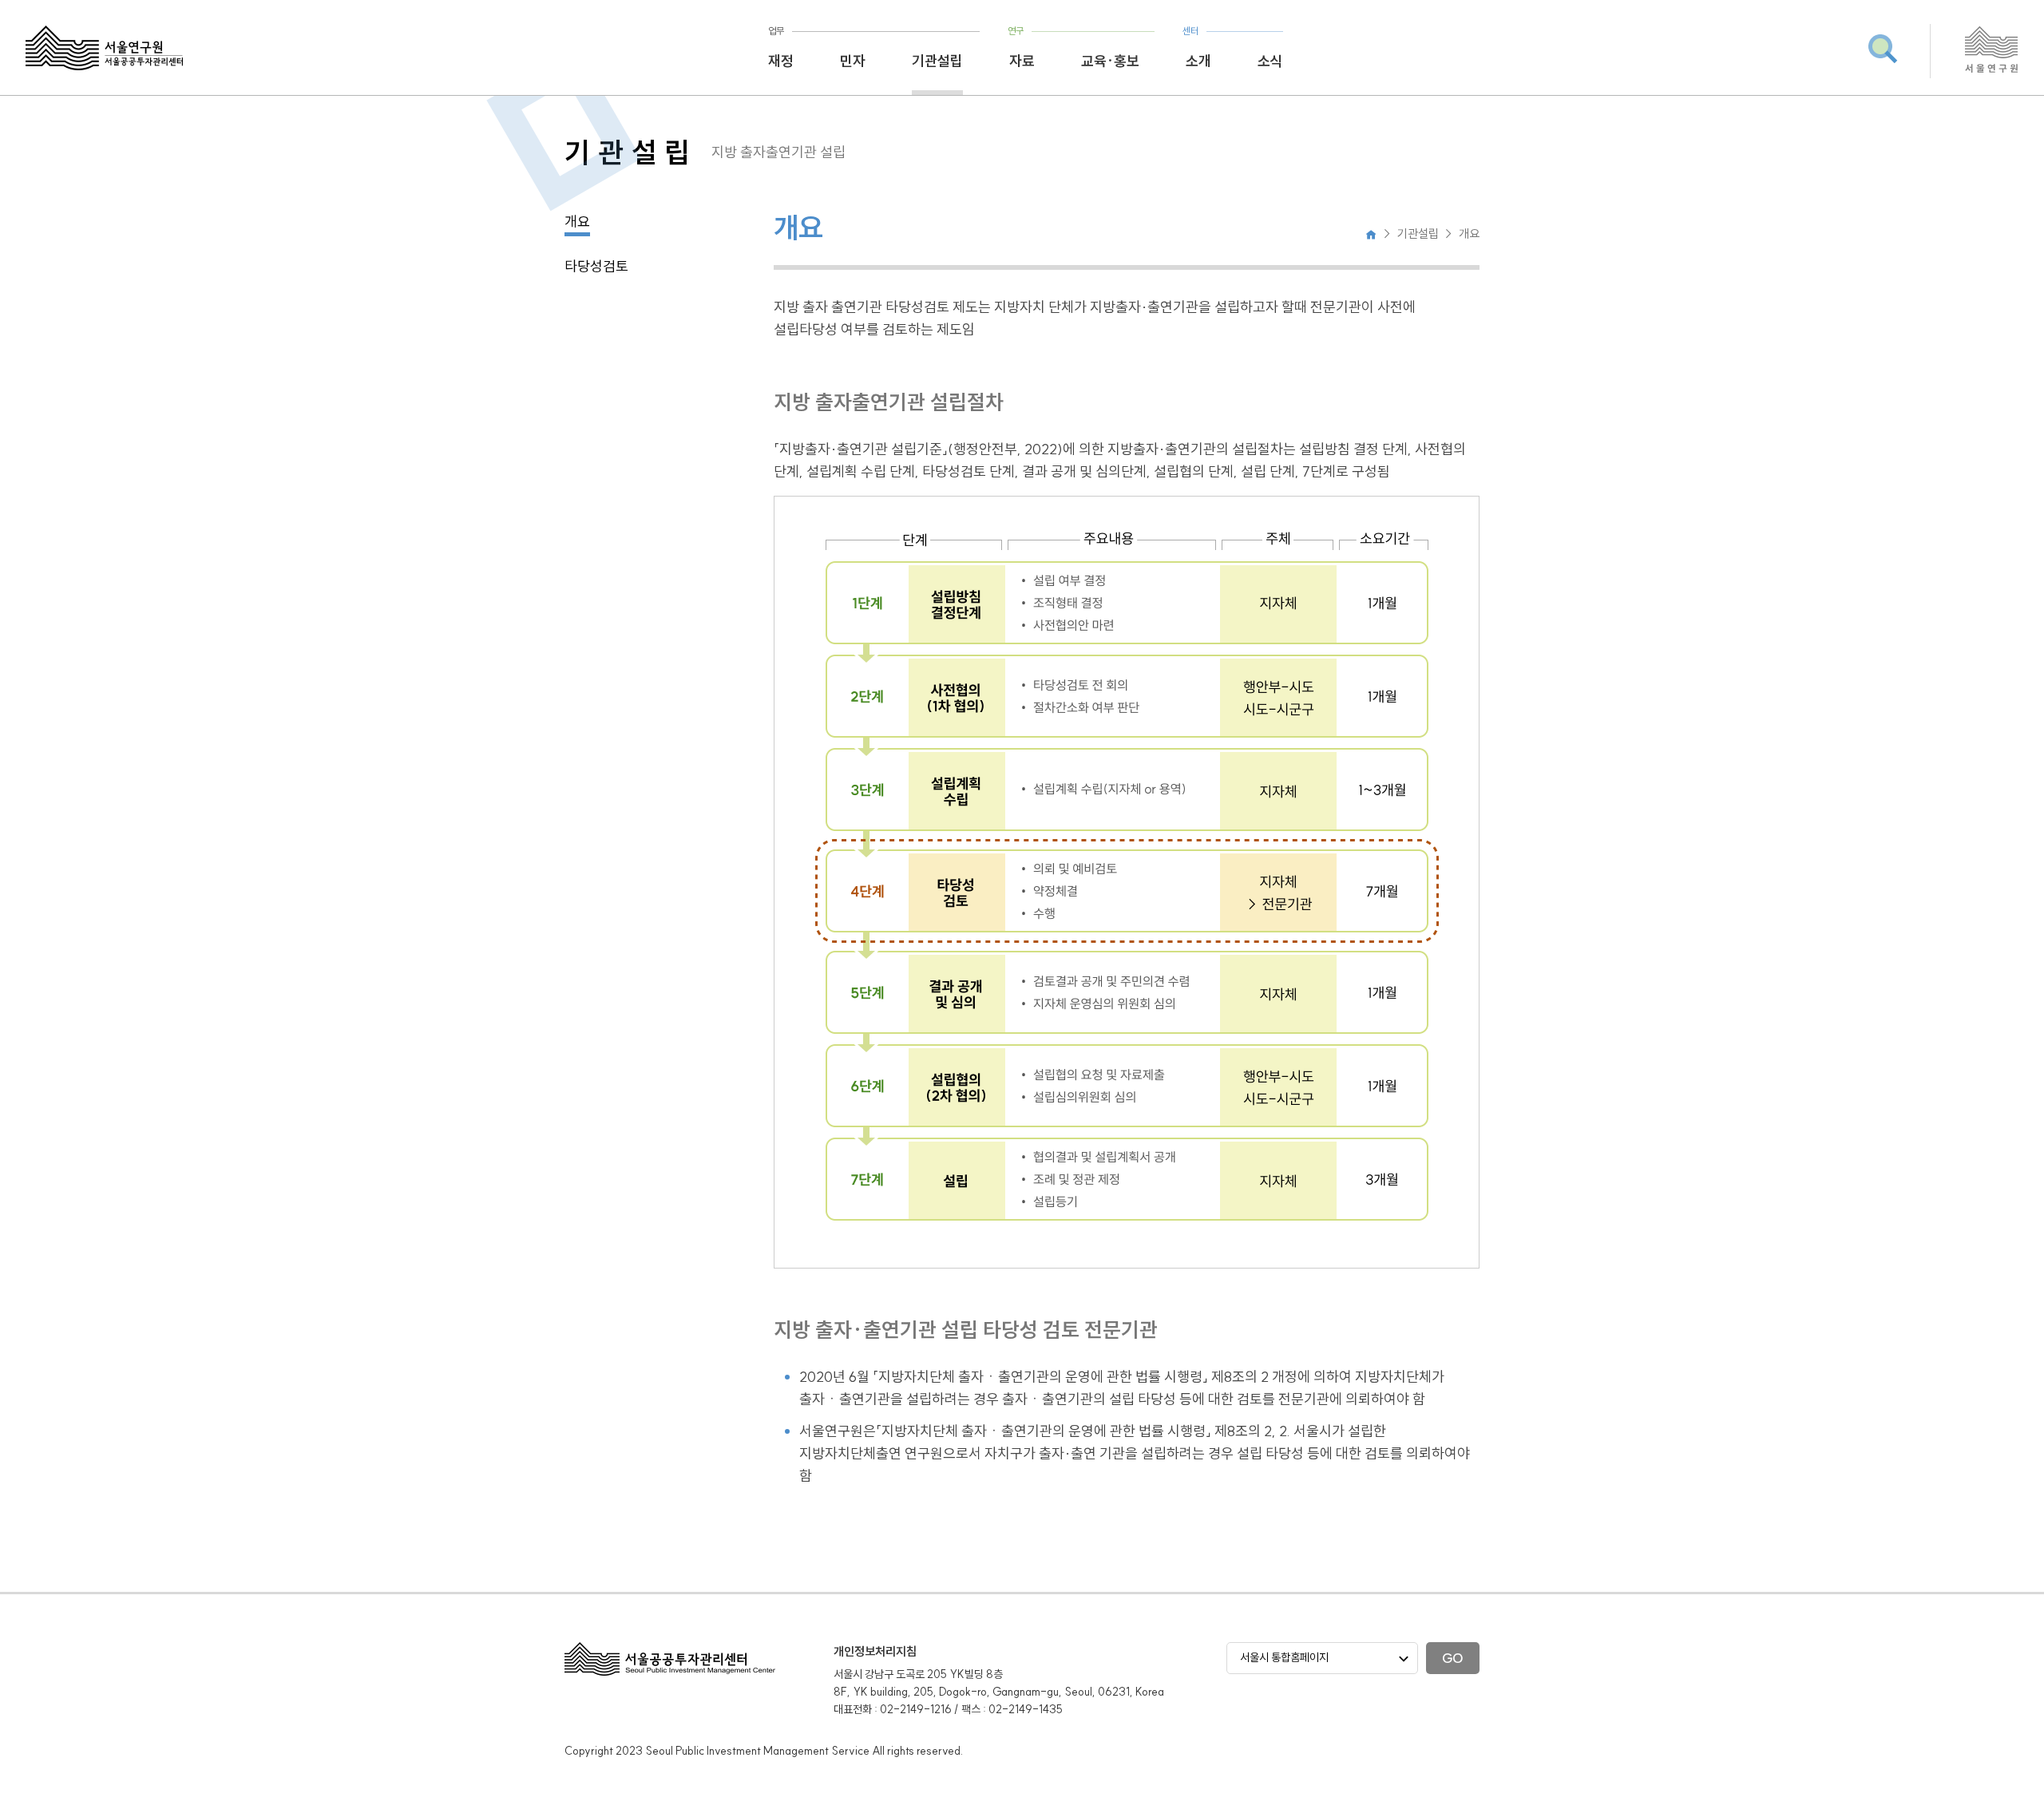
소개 (1198, 61)
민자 (853, 61)
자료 (1022, 61)
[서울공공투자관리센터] (104, 48)
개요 (577, 222)
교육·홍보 (1110, 61)
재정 (781, 61)
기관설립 (937, 61)
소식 (1270, 61)
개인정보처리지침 (875, 1651)
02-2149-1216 (916, 1709)
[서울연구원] (1992, 70)
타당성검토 (596, 266)
